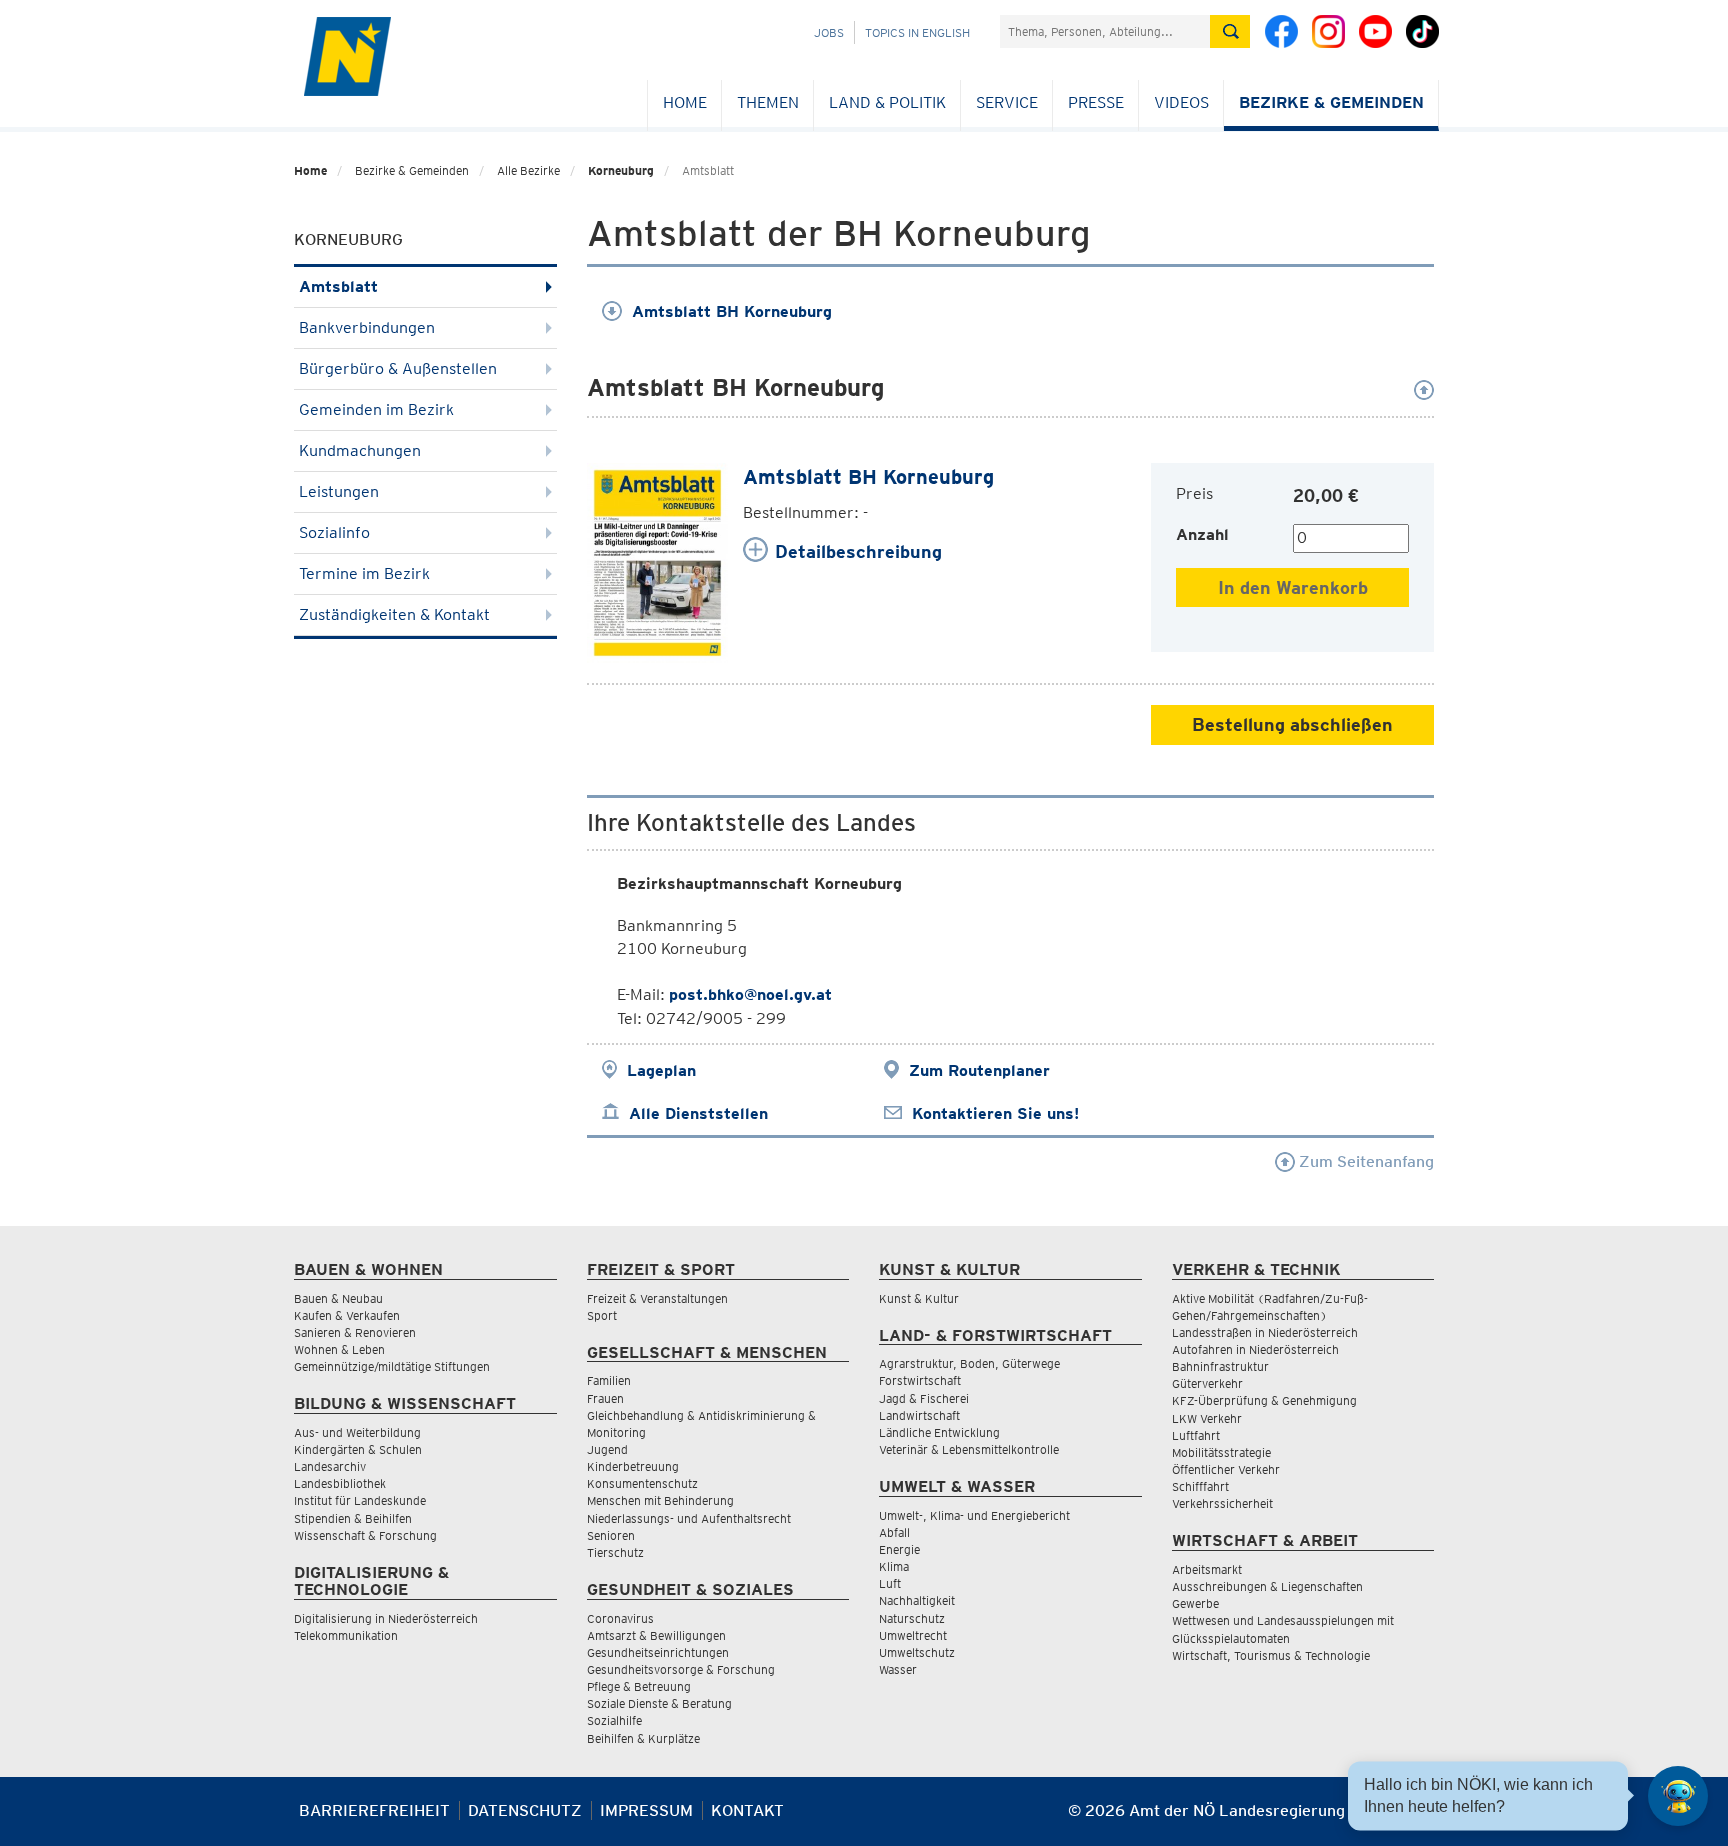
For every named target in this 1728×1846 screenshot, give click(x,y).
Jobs (829, 32)
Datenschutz (525, 1810)
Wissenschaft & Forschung (365, 1535)
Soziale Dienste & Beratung (659, 1703)
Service (1007, 102)
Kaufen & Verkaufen (347, 1315)
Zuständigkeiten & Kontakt (394, 614)
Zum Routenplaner (979, 1070)
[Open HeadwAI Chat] (1678, 1796)
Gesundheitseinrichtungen (658, 1652)
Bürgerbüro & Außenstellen (398, 368)
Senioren (611, 1535)
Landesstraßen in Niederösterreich (1265, 1332)
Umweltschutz (917, 1652)
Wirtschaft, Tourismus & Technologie (1271, 1655)
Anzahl (1202, 534)
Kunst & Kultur (919, 1298)
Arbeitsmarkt (1207, 1569)
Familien (609, 1380)
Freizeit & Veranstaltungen (657, 1298)
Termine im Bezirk (364, 573)
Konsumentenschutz (642, 1483)
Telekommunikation (346, 1635)
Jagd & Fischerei (924, 1398)
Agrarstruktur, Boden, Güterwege (969, 1363)
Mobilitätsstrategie (1221, 1452)
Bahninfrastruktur (1220, 1366)
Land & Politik (887, 102)
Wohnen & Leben (339, 1349)
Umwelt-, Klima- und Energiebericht (974, 1515)
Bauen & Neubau (338, 1298)
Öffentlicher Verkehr (1226, 1469)
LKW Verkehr (1207, 1418)
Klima (894, 1566)
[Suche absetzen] (1230, 31)
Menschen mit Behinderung (660, 1500)
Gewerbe (1195, 1603)
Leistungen (339, 491)
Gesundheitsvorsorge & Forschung (681, 1669)
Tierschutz (615, 1552)
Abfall (894, 1532)
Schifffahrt (1200, 1486)
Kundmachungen (360, 450)
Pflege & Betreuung (639, 1686)
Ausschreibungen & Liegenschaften (1267, 1586)
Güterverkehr (1207, 1383)
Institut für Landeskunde (360, 1500)
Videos (1181, 102)
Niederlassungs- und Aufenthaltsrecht (689, 1518)
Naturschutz (912, 1618)
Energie (899, 1549)
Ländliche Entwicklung (939, 1432)
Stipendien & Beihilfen (353, 1518)
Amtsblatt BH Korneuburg (732, 311)
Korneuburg (621, 170)
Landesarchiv (330, 1466)
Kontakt (747, 1810)
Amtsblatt (338, 286)
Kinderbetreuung (633, 1466)
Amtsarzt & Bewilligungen (656, 1635)
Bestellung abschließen (1292, 724)
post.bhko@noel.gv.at (750, 994)
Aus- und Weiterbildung (357, 1432)
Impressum (646, 1810)
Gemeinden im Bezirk (376, 409)
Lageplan (661, 1070)
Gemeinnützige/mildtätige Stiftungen (392, 1366)
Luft (890, 1583)
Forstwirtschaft (920, 1380)
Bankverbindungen (367, 327)
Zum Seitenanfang (1364, 1161)
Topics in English (917, 32)
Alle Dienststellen (698, 1113)
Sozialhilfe (614, 1720)
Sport (602, 1315)
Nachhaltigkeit (917, 1600)
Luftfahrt (1196, 1435)
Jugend (607, 1449)
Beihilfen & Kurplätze (643, 1738)
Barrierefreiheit (374, 1810)
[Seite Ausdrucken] (1416, 1818)
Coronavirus (620, 1618)
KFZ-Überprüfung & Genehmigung (1264, 1400)
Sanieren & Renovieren (355, 1332)
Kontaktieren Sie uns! (995, 1113)
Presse (1096, 102)
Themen (768, 102)
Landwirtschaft (919, 1415)
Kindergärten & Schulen (358, 1449)
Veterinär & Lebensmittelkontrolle (969, 1449)
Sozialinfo (334, 532)
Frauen (605, 1398)
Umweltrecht (913, 1635)
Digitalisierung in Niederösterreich (386, 1618)
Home (685, 102)
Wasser (898, 1669)
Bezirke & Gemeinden (1331, 102)
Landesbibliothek (340, 1483)
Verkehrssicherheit (1222, 1503)
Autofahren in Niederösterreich (1255, 1349)
